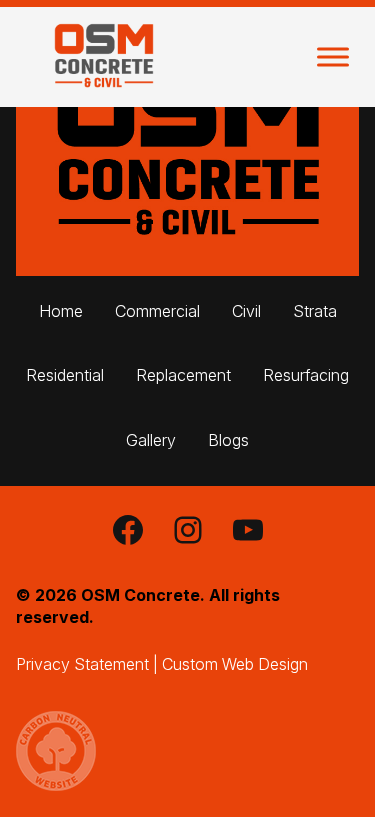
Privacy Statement (82, 664)
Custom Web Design (235, 664)
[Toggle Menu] (333, 56)
